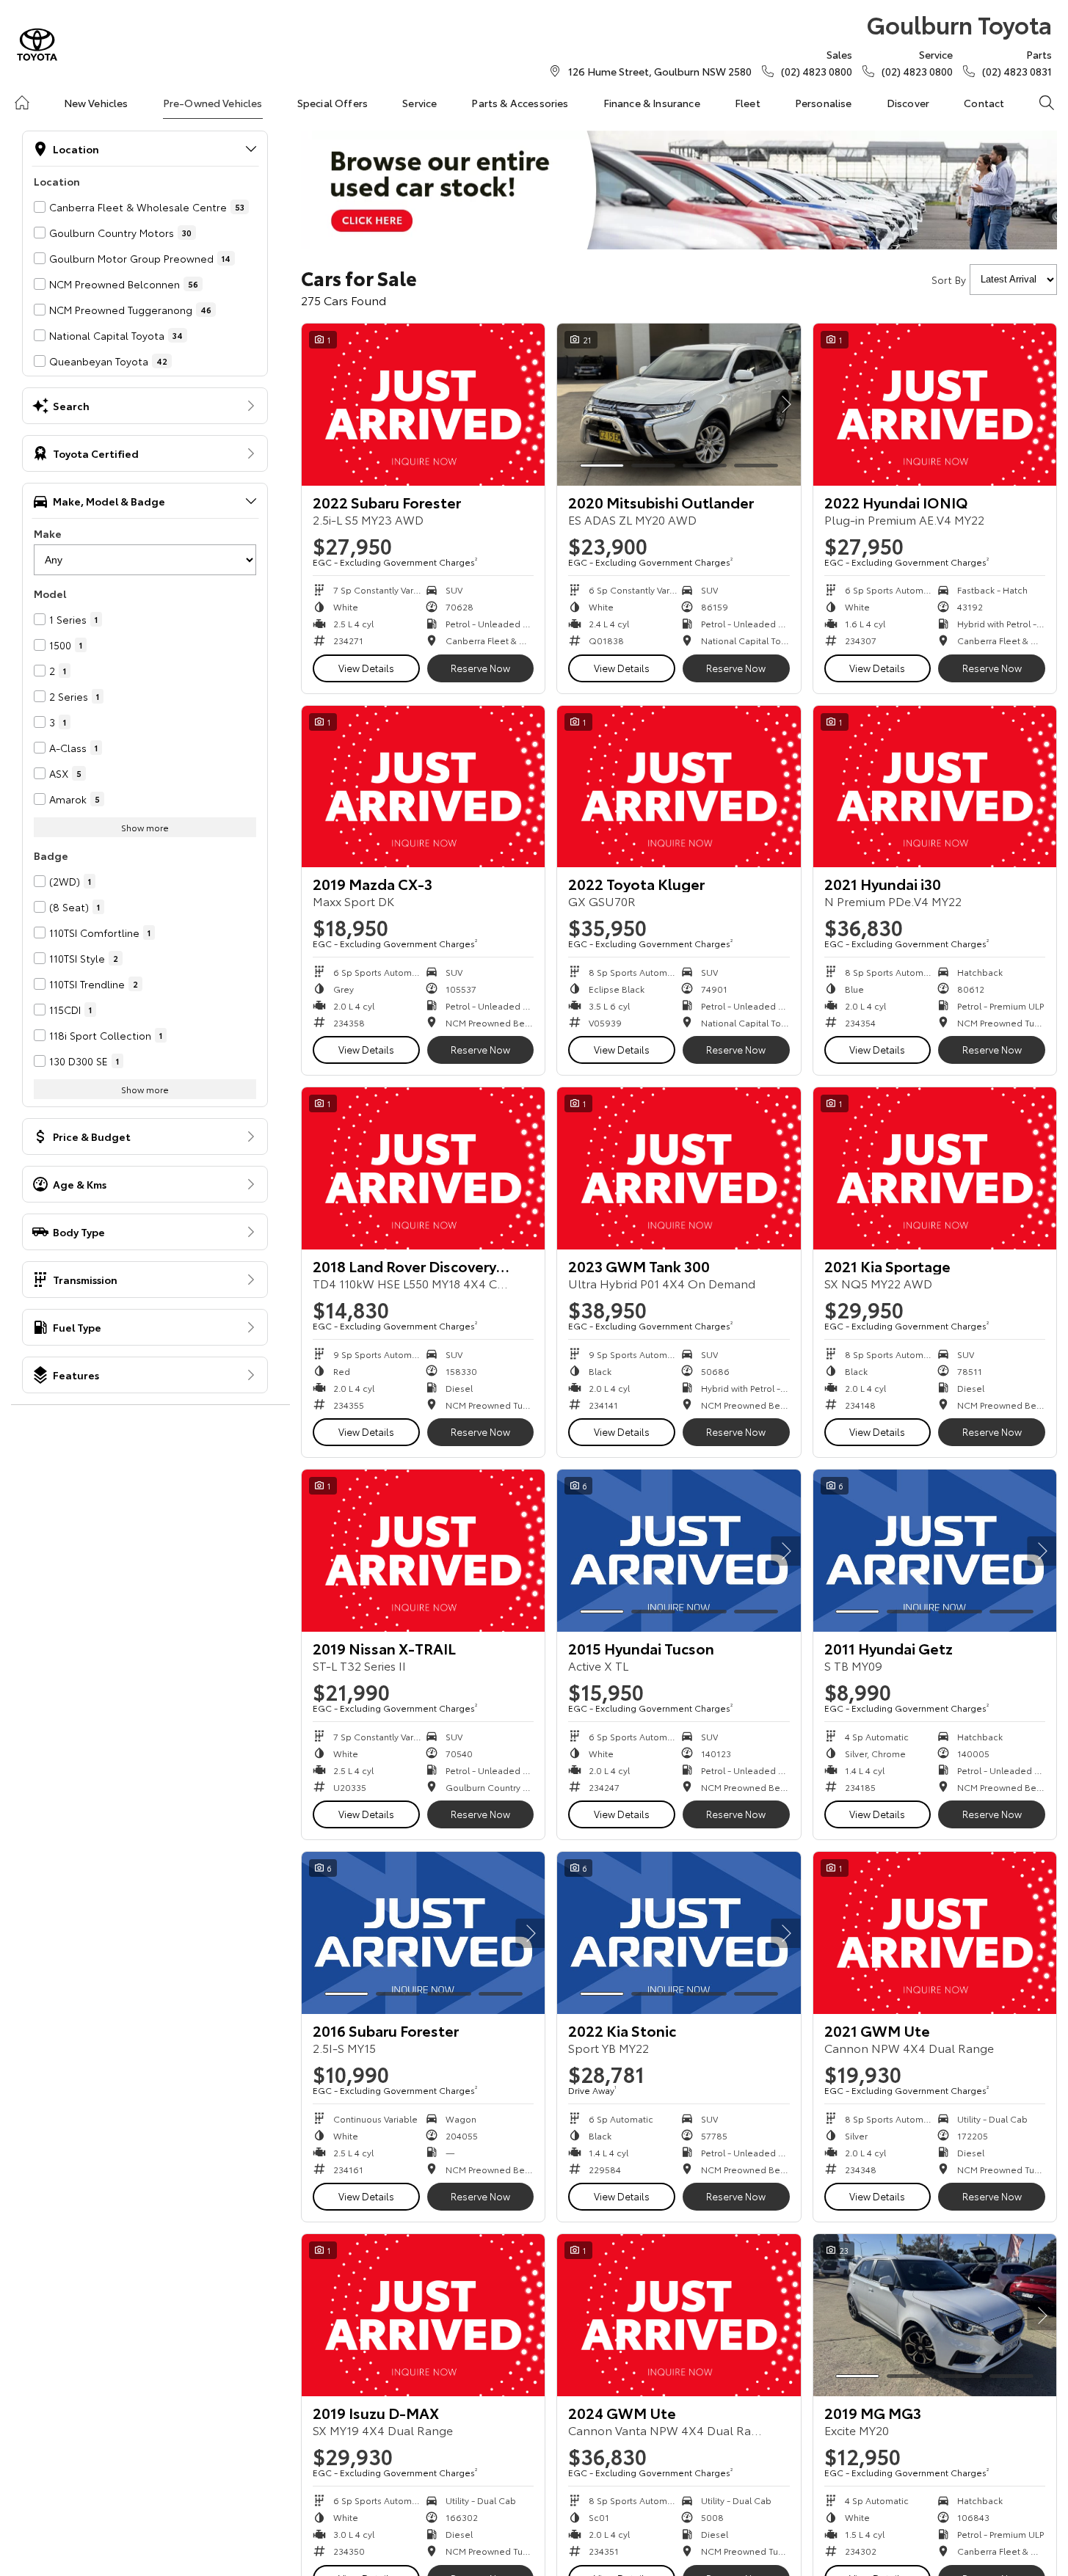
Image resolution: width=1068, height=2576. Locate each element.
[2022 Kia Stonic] (679, 1933)
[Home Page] (37, 44)
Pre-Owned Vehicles (213, 103)
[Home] (22, 103)
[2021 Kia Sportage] (935, 1168)
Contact (984, 103)
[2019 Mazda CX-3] (423, 787)
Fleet (748, 103)
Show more (145, 827)
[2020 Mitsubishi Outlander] (679, 405)
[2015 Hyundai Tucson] (679, 1551)
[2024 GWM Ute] (679, 2315)
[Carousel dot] (602, 466)
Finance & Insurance (652, 103)
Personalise (824, 103)
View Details (366, 668)
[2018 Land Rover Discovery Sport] (423, 1168)
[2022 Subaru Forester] (423, 405)
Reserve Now (480, 668)
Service (419, 103)
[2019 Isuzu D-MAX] (423, 2315)
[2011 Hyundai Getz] (935, 1551)
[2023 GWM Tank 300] (679, 1168)
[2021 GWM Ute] (935, 1933)
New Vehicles (96, 103)
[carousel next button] (786, 404)
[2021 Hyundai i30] (935, 787)
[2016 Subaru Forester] (423, 1933)
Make (48, 533)
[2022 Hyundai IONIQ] (935, 405)
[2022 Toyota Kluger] (679, 787)
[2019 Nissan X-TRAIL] (423, 1551)
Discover (908, 103)
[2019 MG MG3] (935, 2315)
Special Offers (333, 103)
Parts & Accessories (520, 103)
